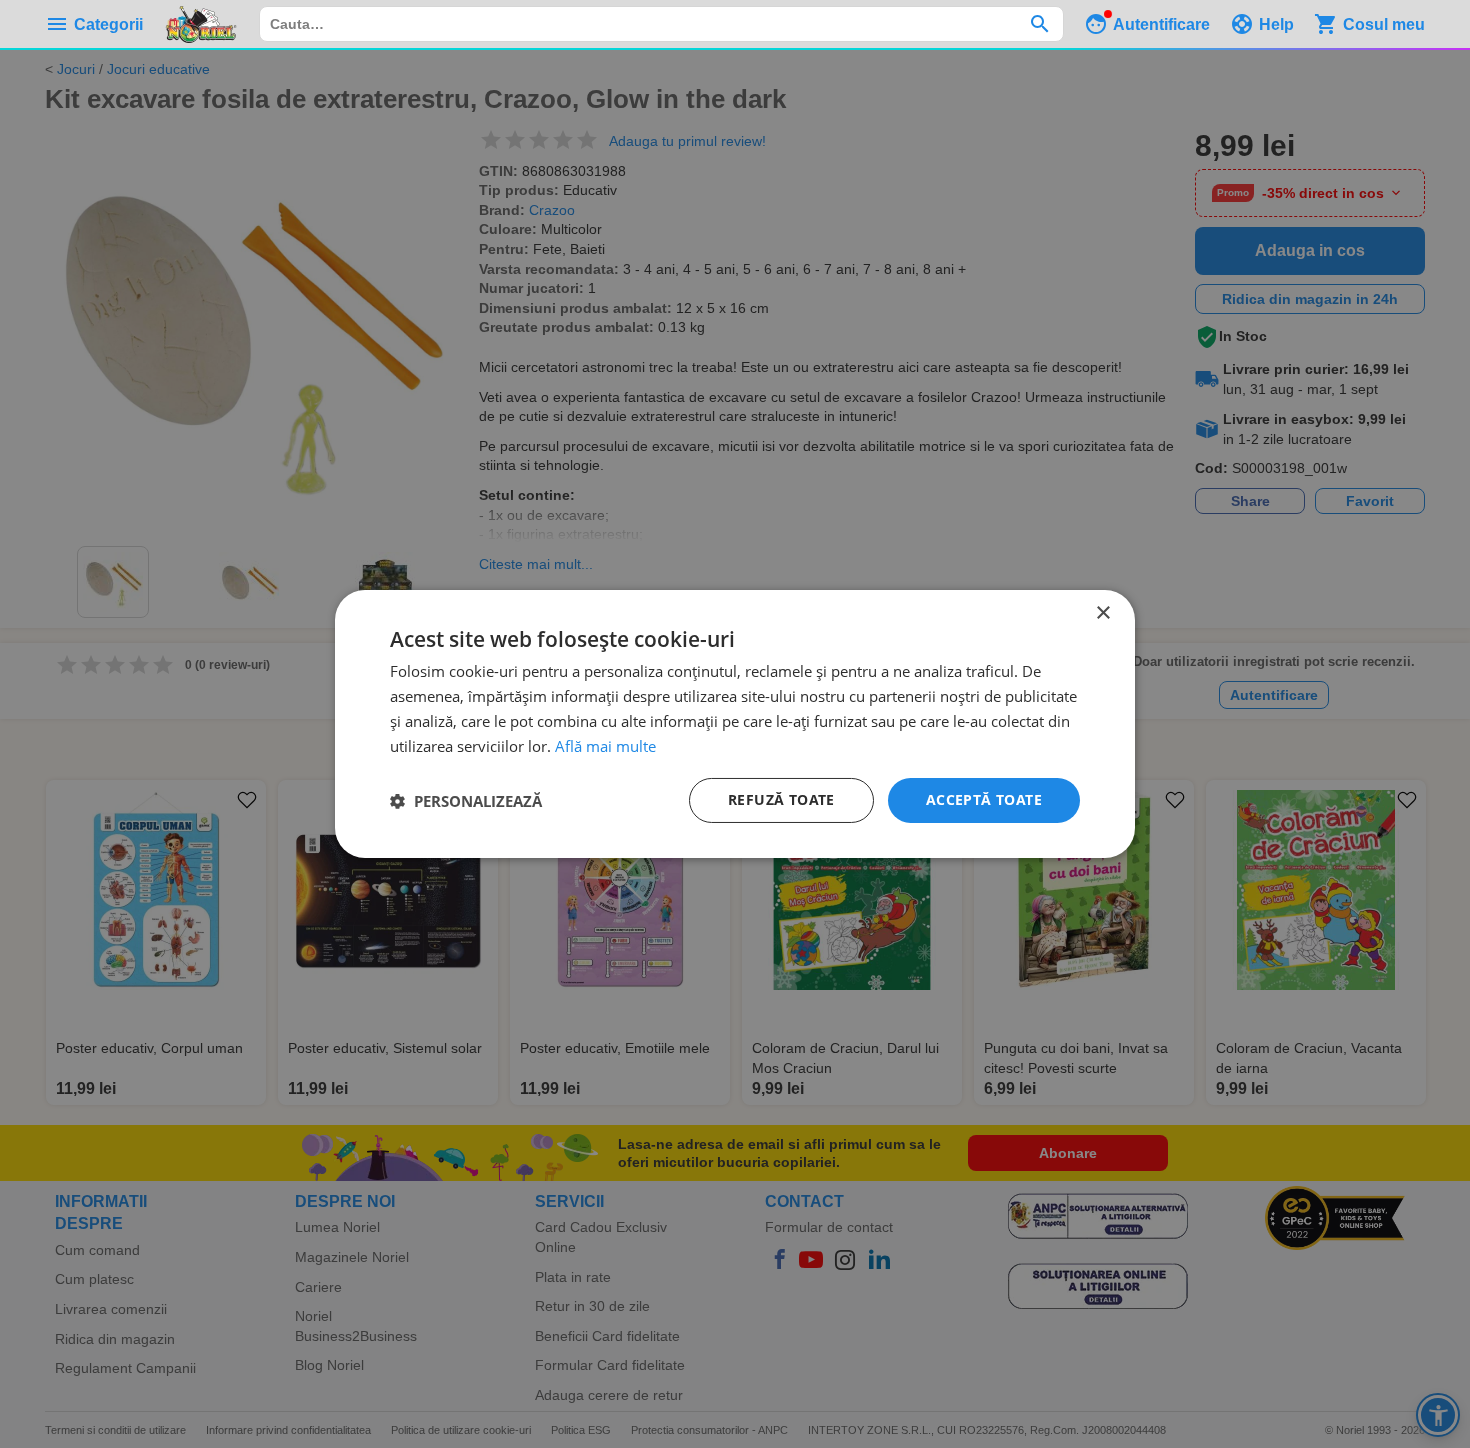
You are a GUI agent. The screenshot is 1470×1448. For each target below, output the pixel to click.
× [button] (1102, 613)
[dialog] (735, 724)
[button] (466, 801)
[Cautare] (1039, 24)
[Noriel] (201, 24)
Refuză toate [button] (781, 799)
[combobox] (661, 24)
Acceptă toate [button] (984, 799)
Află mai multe (605, 746)
